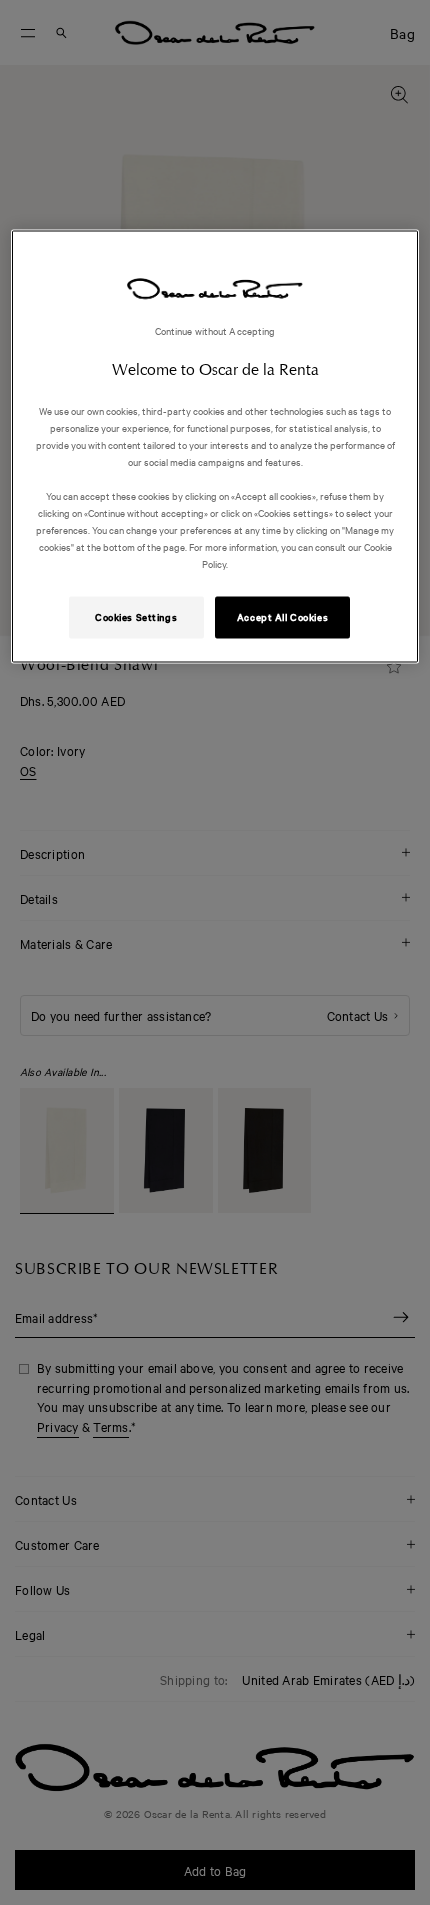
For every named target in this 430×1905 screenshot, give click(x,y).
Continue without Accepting (215, 329)
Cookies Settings (136, 617)
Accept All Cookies (282, 617)
